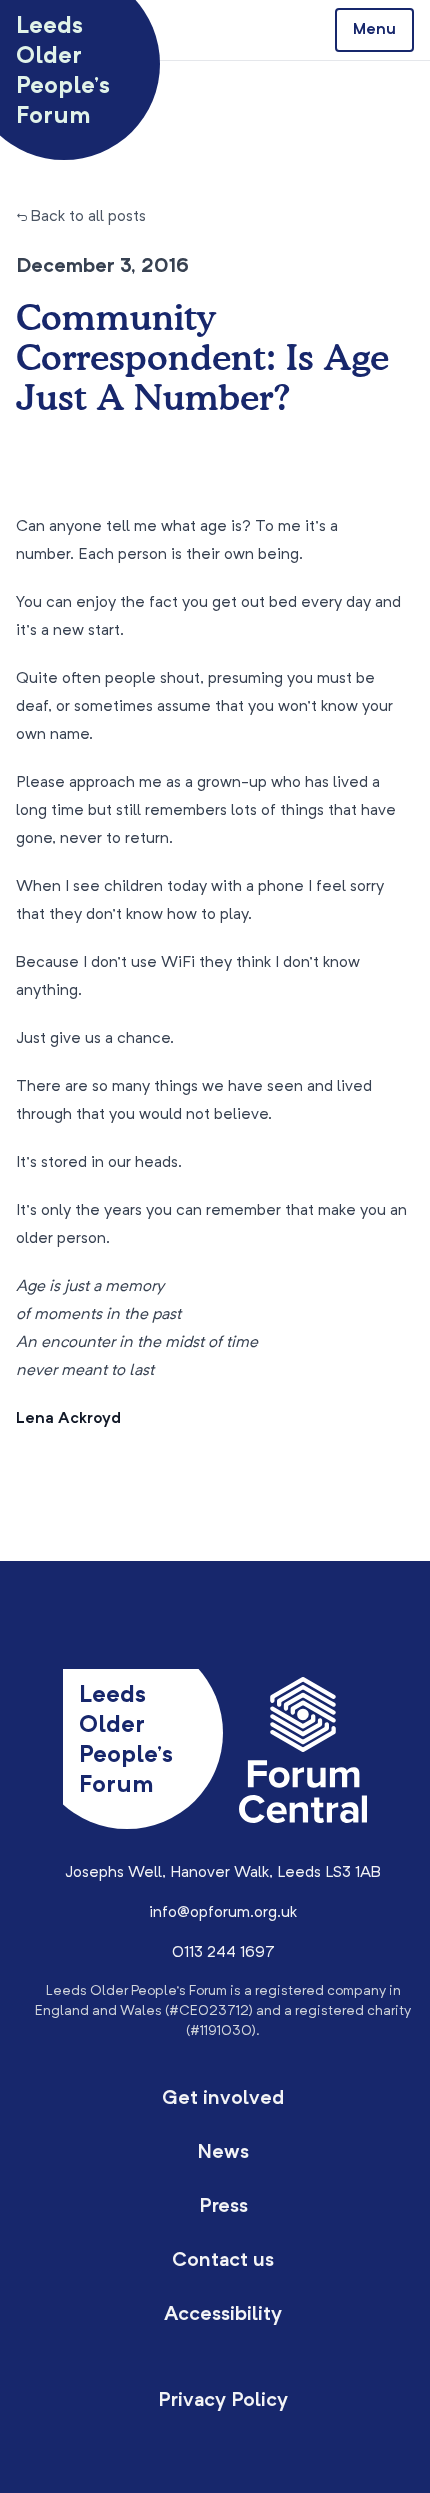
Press (223, 2207)
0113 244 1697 (223, 1953)
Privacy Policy (223, 2401)
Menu (374, 30)
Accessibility (223, 2315)
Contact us (223, 2261)
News (223, 2153)
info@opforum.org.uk (223, 1913)
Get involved (223, 2099)
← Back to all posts (81, 217)
